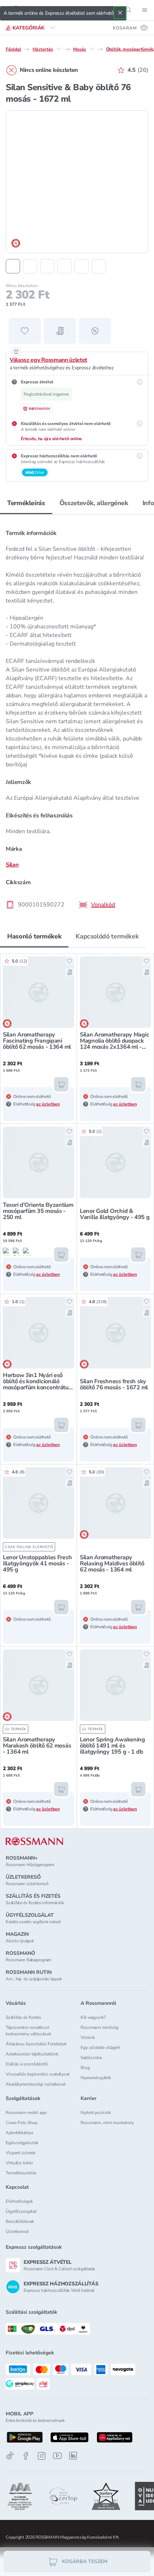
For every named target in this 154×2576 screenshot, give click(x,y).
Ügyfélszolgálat (21, 2211)
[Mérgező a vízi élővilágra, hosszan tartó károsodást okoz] (27, 1252)
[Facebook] (26, 2456)
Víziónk (88, 2037)
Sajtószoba (91, 2058)
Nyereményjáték (96, 2078)
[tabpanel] (77, 717)
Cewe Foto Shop (22, 2123)
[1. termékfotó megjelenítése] (13, 266)
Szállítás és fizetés (23, 2017)
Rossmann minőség (100, 2027)
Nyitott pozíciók (96, 2113)
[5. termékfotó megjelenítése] (82, 266)
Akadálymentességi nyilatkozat (36, 2084)
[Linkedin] (73, 2456)
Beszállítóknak (20, 2221)
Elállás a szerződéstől (27, 2064)
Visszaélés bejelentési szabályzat (38, 2074)
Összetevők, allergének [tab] (94, 503)
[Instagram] (42, 2456)
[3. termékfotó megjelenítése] (47, 266)
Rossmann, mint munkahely (107, 2123)
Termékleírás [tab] (26, 503)
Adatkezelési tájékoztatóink (32, 2054)
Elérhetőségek (19, 2201)
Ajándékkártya (19, 2133)
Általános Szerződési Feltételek (36, 2044)
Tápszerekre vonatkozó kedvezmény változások (28, 2031)
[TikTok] (10, 2456)
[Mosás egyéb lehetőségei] (92, 49)
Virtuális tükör (19, 2163)
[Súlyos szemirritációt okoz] (17, 1252)
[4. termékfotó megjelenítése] (64, 266)
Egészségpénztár (22, 2143)
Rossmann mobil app (26, 2113)
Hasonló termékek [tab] (34, 936)
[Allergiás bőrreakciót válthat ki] (7, 1252)
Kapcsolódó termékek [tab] (107, 936)
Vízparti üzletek (21, 2153)
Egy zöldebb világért (100, 2048)
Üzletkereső (17, 2231)
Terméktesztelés (21, 2173)
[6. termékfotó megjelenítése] (99, 266)
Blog (85, 2068)
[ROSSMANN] (34, 1841)
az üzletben (48, 1104)
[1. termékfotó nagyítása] (77, 182)
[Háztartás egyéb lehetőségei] (59, 49)
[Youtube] (57, 2456)
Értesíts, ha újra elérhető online (51, 439)
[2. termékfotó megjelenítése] (30, 266)
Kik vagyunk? (93, 2017)
